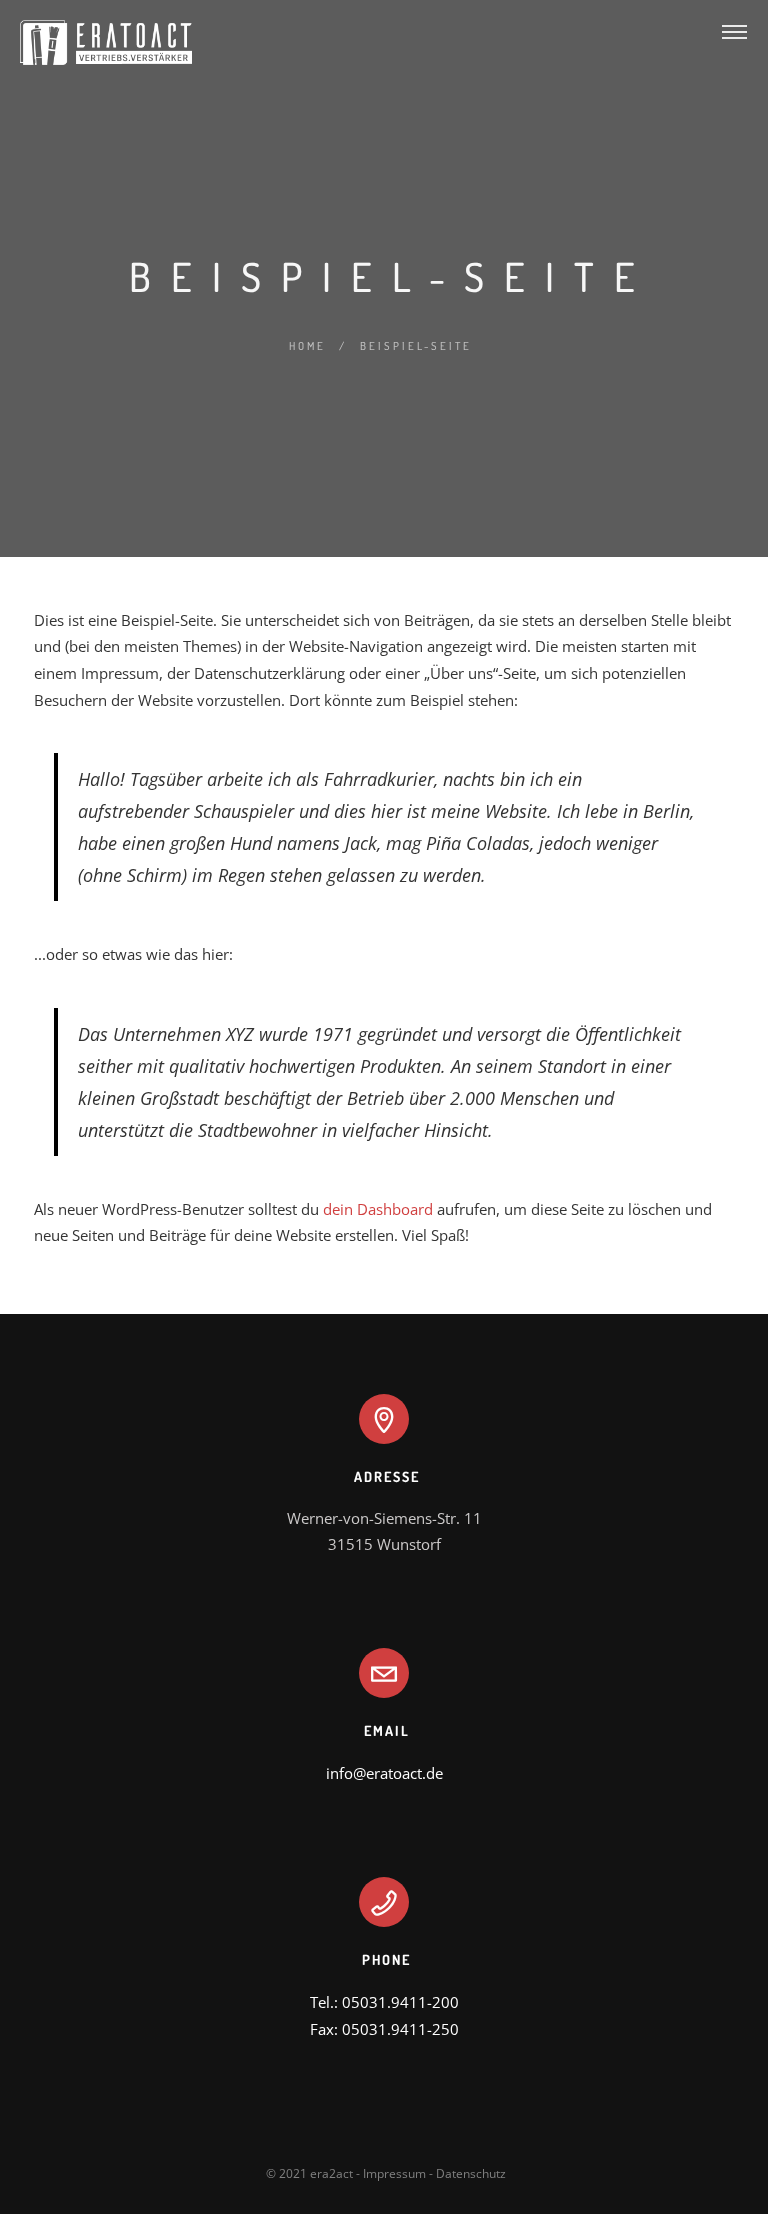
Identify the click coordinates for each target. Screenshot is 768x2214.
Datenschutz (471, 2173)
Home (307, 346)
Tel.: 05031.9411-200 (384, 2002)
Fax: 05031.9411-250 (384, 2029)
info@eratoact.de (384, 1773)
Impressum (394, 2173)
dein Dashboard (378, 1209)
